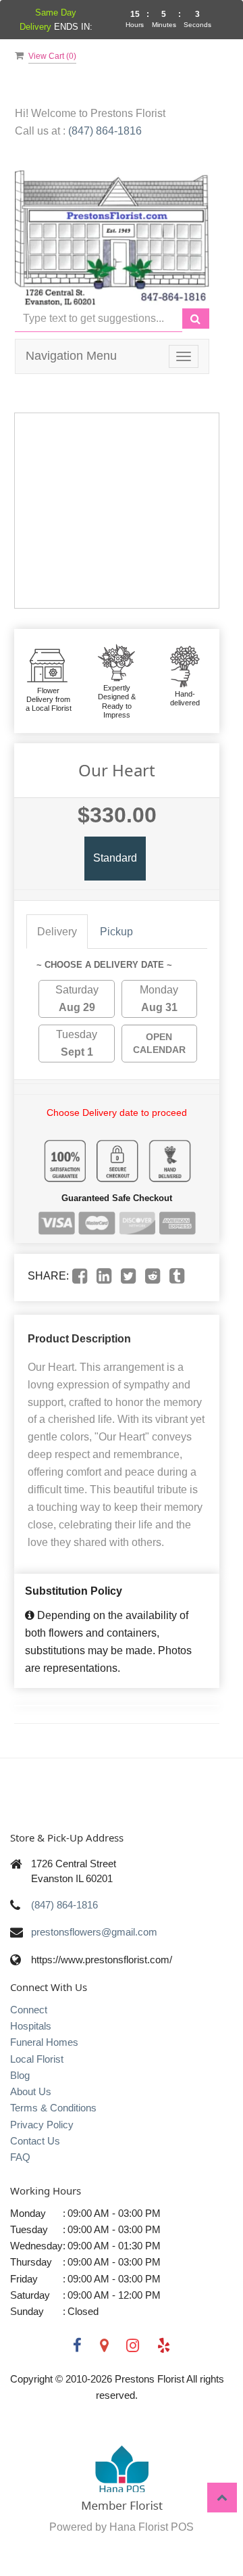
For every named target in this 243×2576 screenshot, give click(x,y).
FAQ (20, 2157)
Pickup (116, 932)
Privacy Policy (42, 2125)
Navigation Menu (71, 356)
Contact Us (35, 2141)
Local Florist (37, 2059)
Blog (20, 2075)
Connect (29, 2010)
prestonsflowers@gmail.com (94, 1932)
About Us (31, 2091)
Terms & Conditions (53, 2108)
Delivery (57, 932)
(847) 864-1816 (105, 131)
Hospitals (31, 2026)
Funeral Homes (44, 2042)
